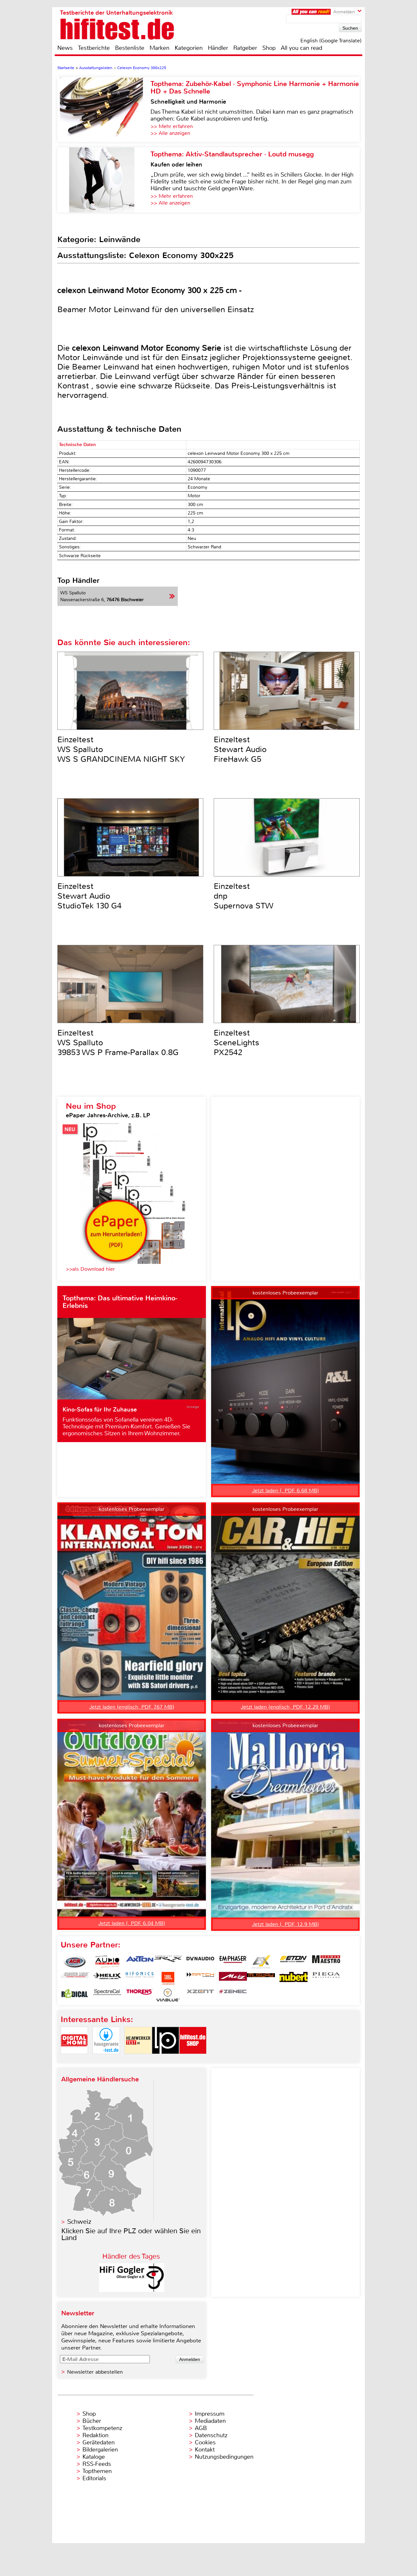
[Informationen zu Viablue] (168, 1995)
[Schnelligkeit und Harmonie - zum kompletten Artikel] (104, 109)
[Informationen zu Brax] (168, 1962)
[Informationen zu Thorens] (140, 1995)
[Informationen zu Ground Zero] (75, 1978)
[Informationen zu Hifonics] (140, 1978)
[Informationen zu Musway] (261, 1978)
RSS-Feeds (97, 2464)
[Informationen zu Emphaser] (233, 1962)
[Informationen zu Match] (200, 1978)
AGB (201, 2428)
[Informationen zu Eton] (294, 1962)
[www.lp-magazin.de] (165, 2059)
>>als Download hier (90, 1269)
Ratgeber (245, 48)
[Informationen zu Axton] (140, 1962)
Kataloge (94, 2457)
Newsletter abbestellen (95, 2372)
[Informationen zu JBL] (168, 1978)
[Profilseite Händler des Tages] (132, 2290)
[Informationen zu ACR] (75, 1962)
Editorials (94, 2478)
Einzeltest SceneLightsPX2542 (237, 1043)
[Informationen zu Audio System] (107, 1962)
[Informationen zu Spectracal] (107, 1995)
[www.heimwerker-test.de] (138, 2059)
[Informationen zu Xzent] (200, 1995)
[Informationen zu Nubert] (294, 1978)
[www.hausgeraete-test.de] (106, 2059)
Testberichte (94, 48)
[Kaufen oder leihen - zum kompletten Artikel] (104, 180)
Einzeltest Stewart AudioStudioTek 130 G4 (89, 896)
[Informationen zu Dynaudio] (200, 1962)
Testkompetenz (102, 2428)
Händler (218, 48)
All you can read (302, 48)
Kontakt (205, 2450)
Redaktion (95, 2435)
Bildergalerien (100, 2450)
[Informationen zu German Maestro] (326, 1962)
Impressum (210, 2414)
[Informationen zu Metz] (233, 1978)
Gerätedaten (99, 2442)
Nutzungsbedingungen (224, 2457)
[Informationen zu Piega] (326, 1978)
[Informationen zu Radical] (75, 1995)
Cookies (205, 2442)
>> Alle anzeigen (170, 133)
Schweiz (79, 2222)
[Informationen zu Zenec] (233, 1995)
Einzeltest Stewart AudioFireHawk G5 (240, 749)
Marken (159, 48)
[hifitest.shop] (193, 2059)
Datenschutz (211, 2435)
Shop (269, 48)
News (65, 48)
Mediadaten (210, 2421)
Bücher (92, 2421)
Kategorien (189, 48)
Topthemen (97, 2471)
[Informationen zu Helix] (107, 1978)
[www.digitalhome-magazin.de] (74, 2059)
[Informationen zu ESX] (261, 1962)
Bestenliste (130, 48)
